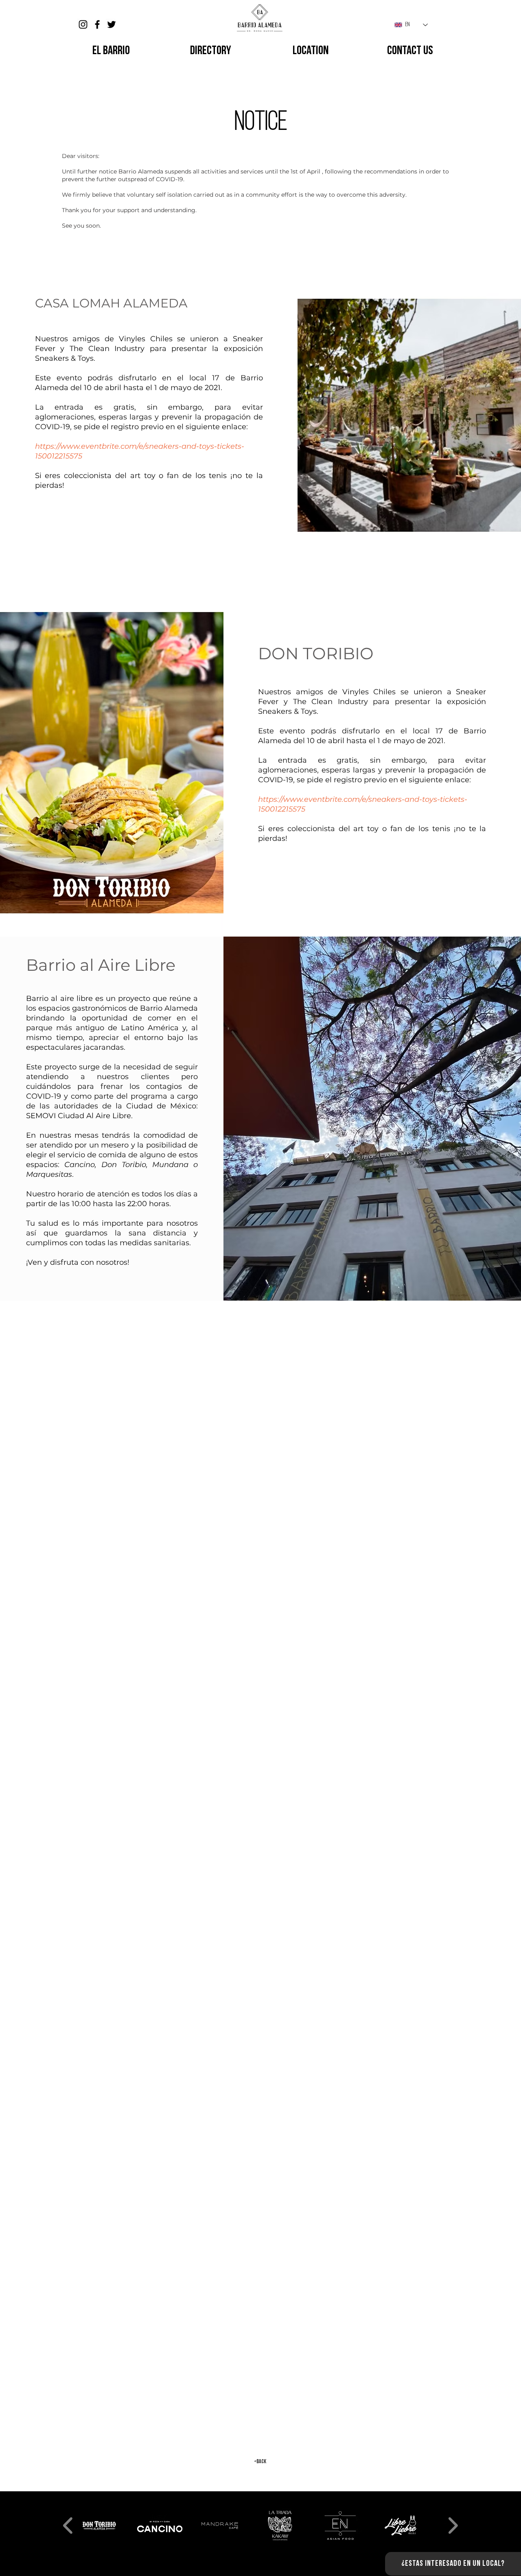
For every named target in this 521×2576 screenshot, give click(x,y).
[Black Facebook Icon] (97, 24)
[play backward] (68, 2526)
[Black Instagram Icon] (83, 24)
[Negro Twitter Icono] (112, 24)
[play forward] (453, 2526)
